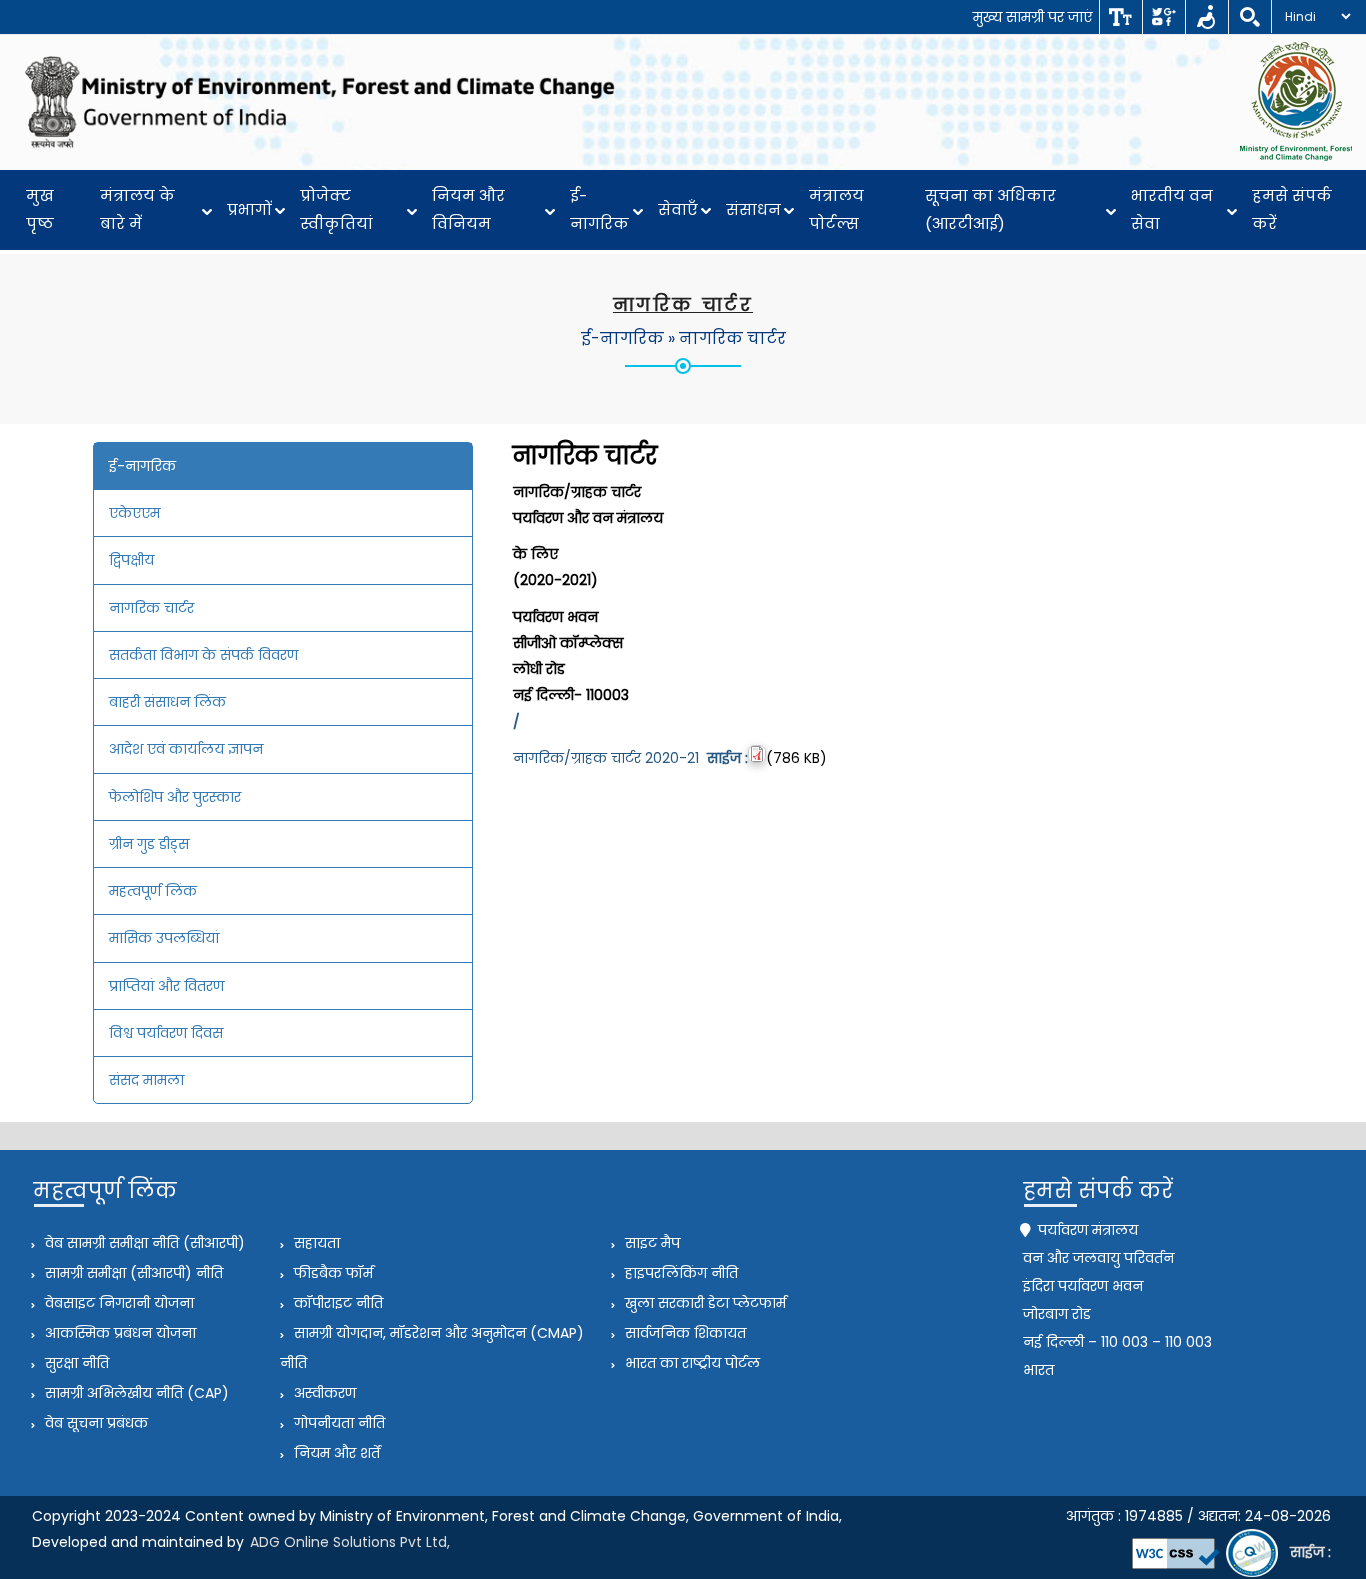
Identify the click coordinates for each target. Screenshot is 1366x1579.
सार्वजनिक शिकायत (683, 1333)
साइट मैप (650, 1243)
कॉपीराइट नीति (336, 1303)
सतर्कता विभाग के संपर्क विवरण (203, 655)
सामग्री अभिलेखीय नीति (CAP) (135, 1393)
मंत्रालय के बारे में (137, 209)
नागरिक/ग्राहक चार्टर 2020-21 (630, 758)
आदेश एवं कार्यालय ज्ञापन (186, 749)
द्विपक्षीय (131, 560)
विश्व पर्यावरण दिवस (166, 1033)
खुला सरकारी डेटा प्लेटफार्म (703, 1303)
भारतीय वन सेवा (1172, 209)
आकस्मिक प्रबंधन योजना (118, 1333)
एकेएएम (134, 513)
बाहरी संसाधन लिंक (167, 702)
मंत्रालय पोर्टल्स (836, 209)
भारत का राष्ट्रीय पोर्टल (690, 1363)
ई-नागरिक (599, 209)
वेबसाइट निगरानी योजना (117, 1303)
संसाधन (753, 209)
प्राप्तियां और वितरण (166, 986)
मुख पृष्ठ (40, 209)
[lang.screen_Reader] (1206, 17)
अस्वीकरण (323, 1393)
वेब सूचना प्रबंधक (94, 1423)
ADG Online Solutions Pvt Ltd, (350, 1542)
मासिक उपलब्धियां (164, 938)
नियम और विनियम (468, 209)
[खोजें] (1249, 17)
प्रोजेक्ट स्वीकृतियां (336, 209)
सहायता (315, 1243)
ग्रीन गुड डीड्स (149, 844)
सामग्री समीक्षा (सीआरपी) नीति (132, 1273)
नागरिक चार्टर (732, 338)
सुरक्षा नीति (75, 1363)
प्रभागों (249, 209)
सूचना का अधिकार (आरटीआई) (990, 209)
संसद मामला (146, 1080)
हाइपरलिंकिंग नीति (679, 1273)
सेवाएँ (678, 209)
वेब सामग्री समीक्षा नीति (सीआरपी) (143, 1243)
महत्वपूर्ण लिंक (153, 891)
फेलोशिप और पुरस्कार (175, 797)
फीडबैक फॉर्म (331, 1273)
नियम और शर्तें (335, 1453)
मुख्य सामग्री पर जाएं (1032, 17)
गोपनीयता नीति (337, 1423)
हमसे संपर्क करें (1292, 209)
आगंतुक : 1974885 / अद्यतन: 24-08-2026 (1198, 1516)
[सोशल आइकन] (1163, 17)
